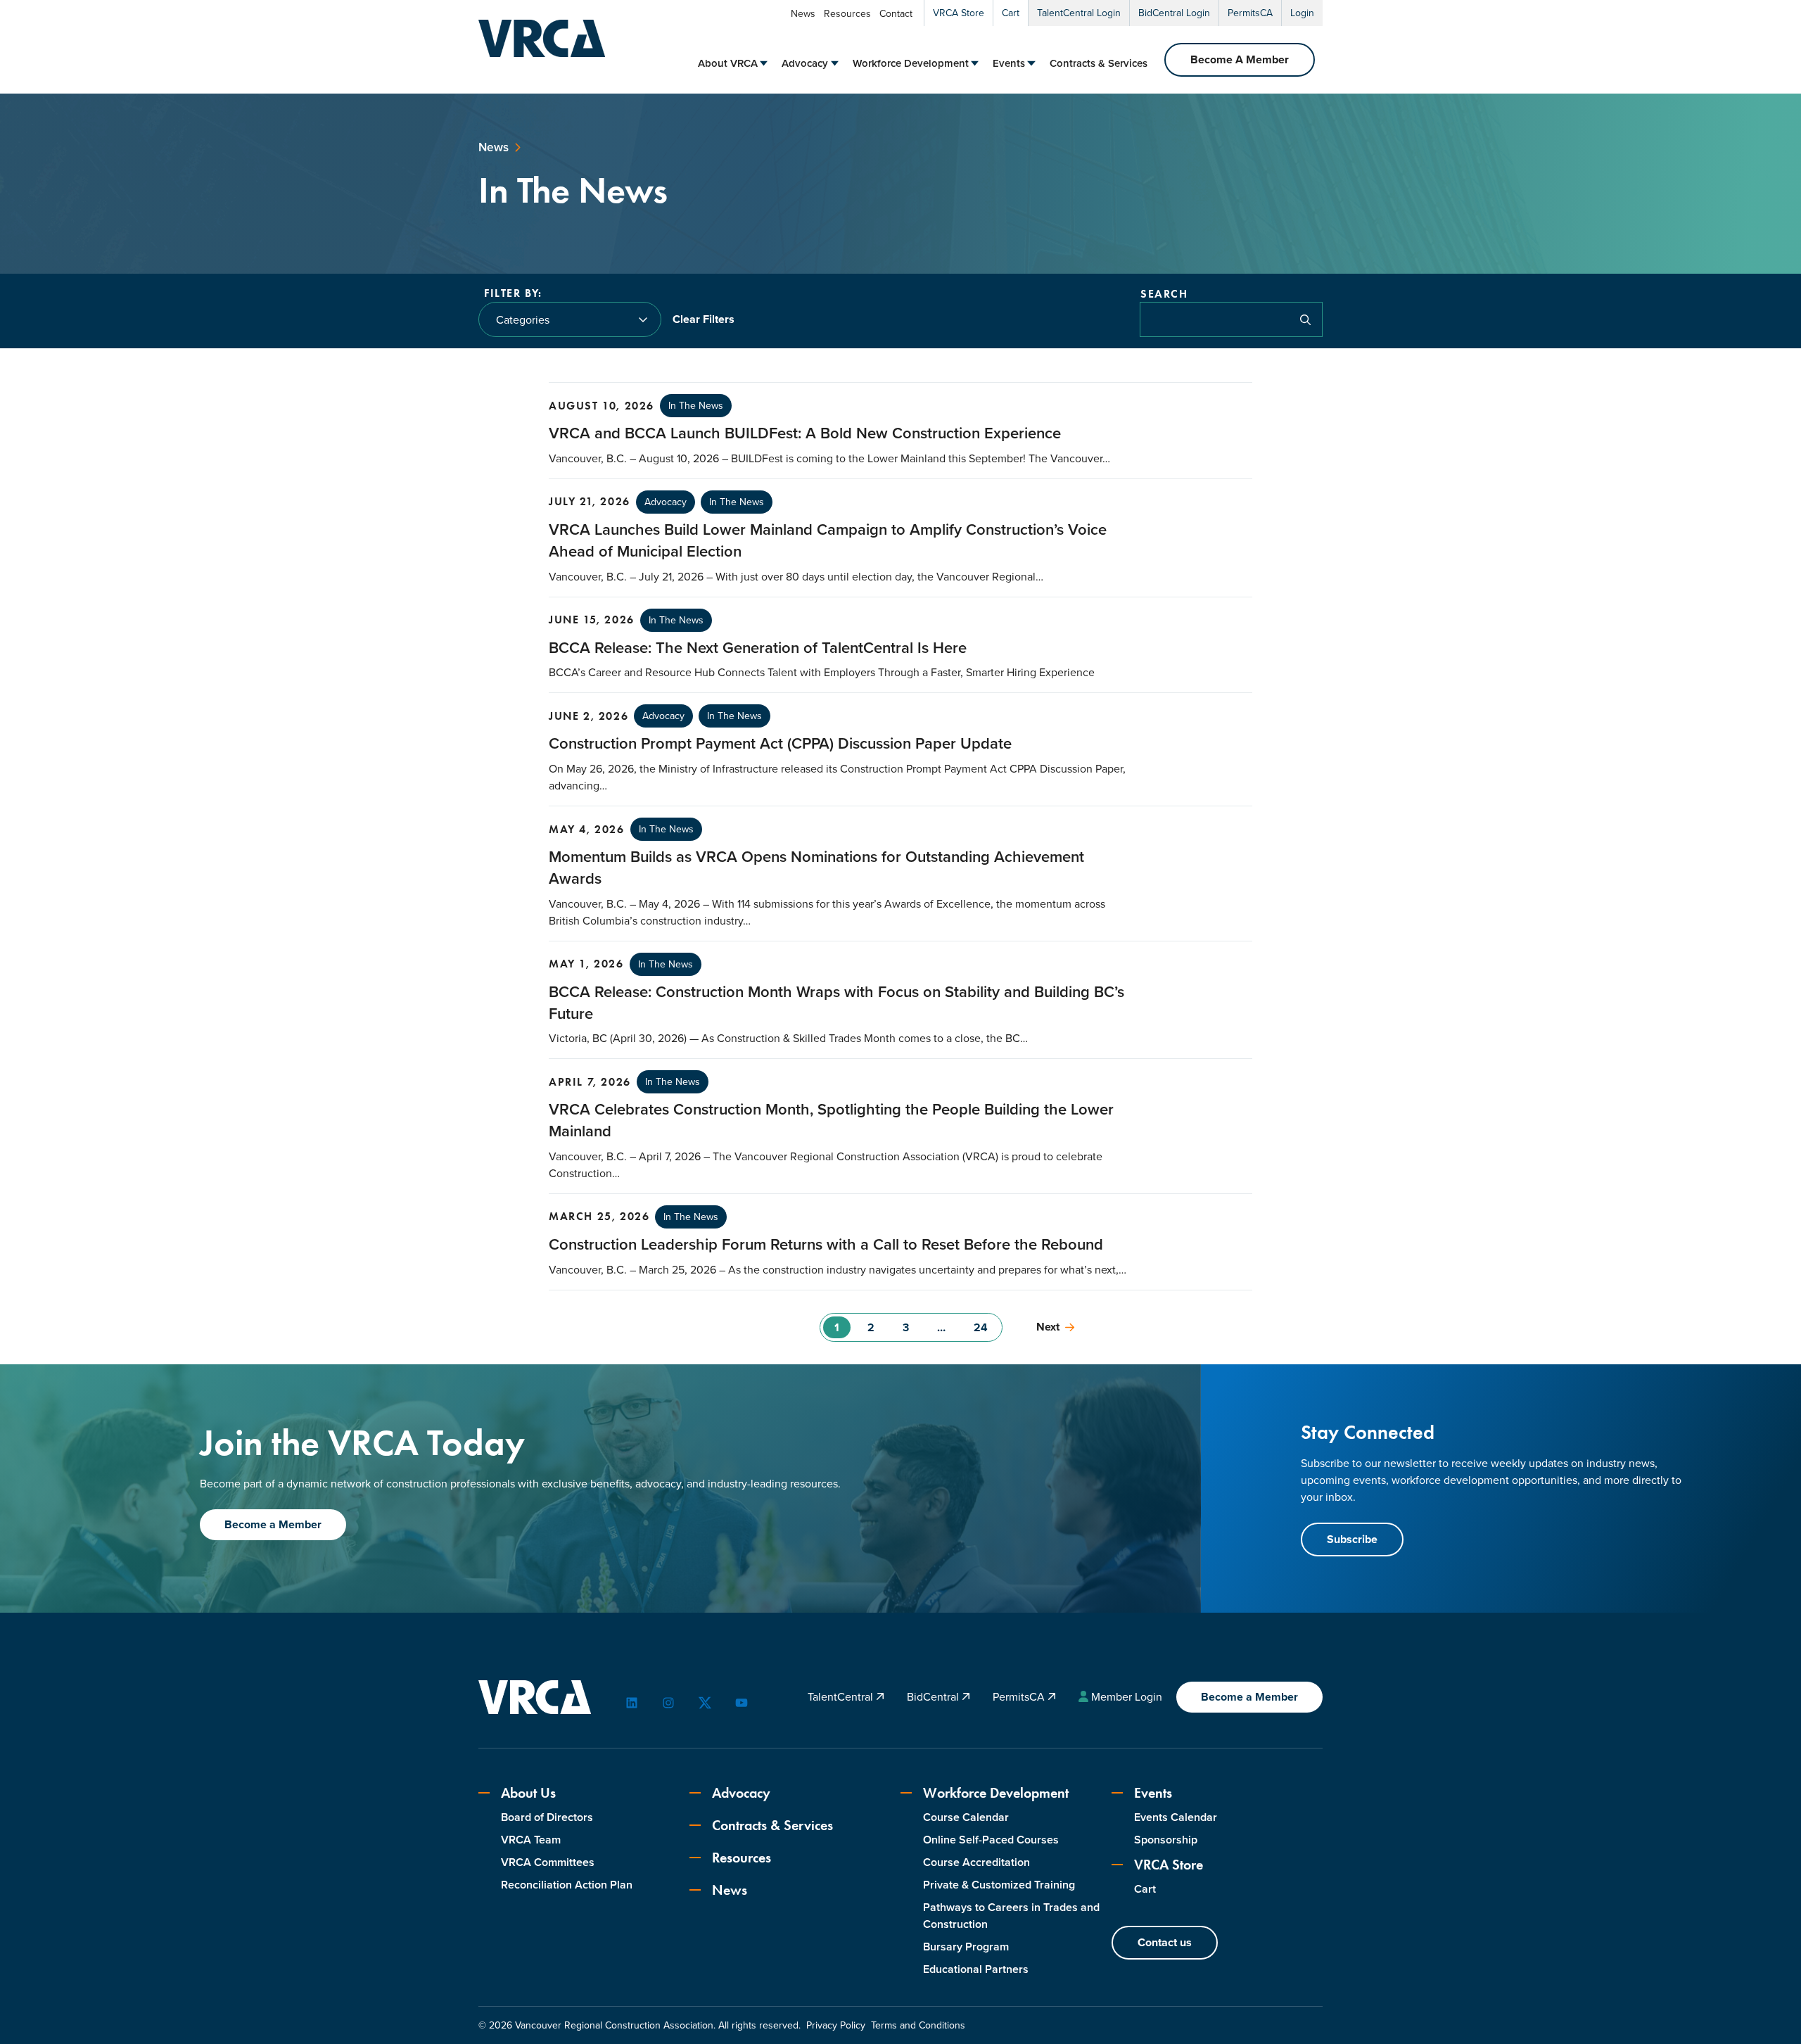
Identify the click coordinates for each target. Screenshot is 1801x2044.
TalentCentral (842, 1697)
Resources (847, 14)
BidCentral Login (1174, 13)
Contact (896, 14)
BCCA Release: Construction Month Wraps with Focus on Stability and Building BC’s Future (836, 1003)
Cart (1011, 13)
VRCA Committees (548, 1862)
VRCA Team (531, 1840)
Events (1009, 63)
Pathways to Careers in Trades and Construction (1011, 1916)
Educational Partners (976, 1969)
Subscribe (1352, 1539)
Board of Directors (547, 1817)
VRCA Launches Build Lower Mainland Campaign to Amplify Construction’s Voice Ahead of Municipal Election (828, 540)
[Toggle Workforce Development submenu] (975, 63)
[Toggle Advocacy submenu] (835, 63)
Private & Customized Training (999, 1885)
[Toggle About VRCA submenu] (764, 63)
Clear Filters (704, 319)
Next (1048, 1327)
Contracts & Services (1099, 63)
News (803, 14)
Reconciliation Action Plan (567, 1885)
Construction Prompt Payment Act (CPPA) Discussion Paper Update (780, 743)
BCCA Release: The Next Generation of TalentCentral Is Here (758, 648)
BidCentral (934, 1697)
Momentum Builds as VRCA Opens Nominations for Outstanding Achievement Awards (816, 868)
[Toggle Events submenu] (1031, 63)
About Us (528, 1793)
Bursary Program (966, 1947)
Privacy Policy (836, 2025)
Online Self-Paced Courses (991, 1840)
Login (1302, 13)
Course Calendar (966, 1817)
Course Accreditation (976, 1862)
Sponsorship (1166, 1840)
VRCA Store (959, 13)
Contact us (1165, 1942)
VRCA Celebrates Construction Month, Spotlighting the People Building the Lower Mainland (831, 1120)
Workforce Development (911, 63)
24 (981, 1327)
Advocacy (805, 63)
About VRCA (728, 63)
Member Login (1127, 1697)
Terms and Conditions (918, 2025)
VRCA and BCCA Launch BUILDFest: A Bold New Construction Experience (805, 433)
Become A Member (1240, 59)
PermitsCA (1250, 13)
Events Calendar (1176, 1817)
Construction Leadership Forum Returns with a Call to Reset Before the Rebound (826, 1244)
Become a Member (273, 1524)
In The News (696, 406)
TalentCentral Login (1079, 13)
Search (1164, 294)
